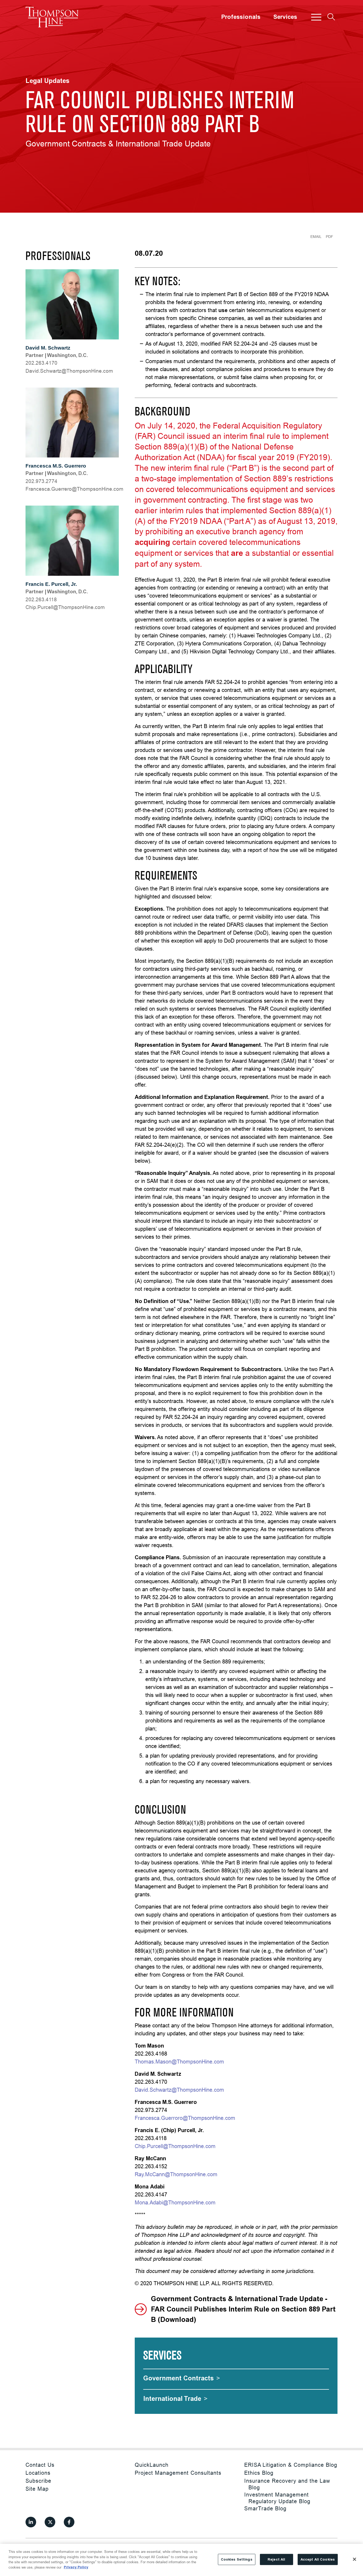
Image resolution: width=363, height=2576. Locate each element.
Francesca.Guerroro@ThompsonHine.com (185, 2118)
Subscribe (38, 2481)
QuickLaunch (152, 2465)
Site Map (37, 2489)
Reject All (276, 2559)
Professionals (241, 17)
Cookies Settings (237, 2559)
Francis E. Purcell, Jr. (51, 584)
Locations (38, 2473)
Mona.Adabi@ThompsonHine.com (175, 2202)
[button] (316, 17)
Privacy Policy (76, 2567)
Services (285, 17)
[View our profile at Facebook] (69, 2522)
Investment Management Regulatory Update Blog (277, 2498)
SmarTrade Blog (265, 2508)
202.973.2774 (41, 481)
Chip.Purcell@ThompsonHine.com (175, 2146)
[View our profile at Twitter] (50, 2522)
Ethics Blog (259, 2473)
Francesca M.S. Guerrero (56, 466)
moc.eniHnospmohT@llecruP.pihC (65, 607)
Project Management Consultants (178, 2473)
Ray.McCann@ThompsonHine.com (176, 2174)
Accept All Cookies (318, 2559)
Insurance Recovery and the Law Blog (287, 2484)
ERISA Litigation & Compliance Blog (291, 2465)
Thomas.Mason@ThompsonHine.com (179, 2062)
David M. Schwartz (48, 348)
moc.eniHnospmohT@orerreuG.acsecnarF (74, 489)
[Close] (354, 2559)
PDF (330, 237)
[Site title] (52, 17)
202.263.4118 (41, 599)
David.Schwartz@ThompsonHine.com (179, 2090)
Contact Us (40, 2465)
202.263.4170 (41, 363)
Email (316, 237)
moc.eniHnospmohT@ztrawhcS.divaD (69, 371)
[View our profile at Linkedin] (31, 2522)
